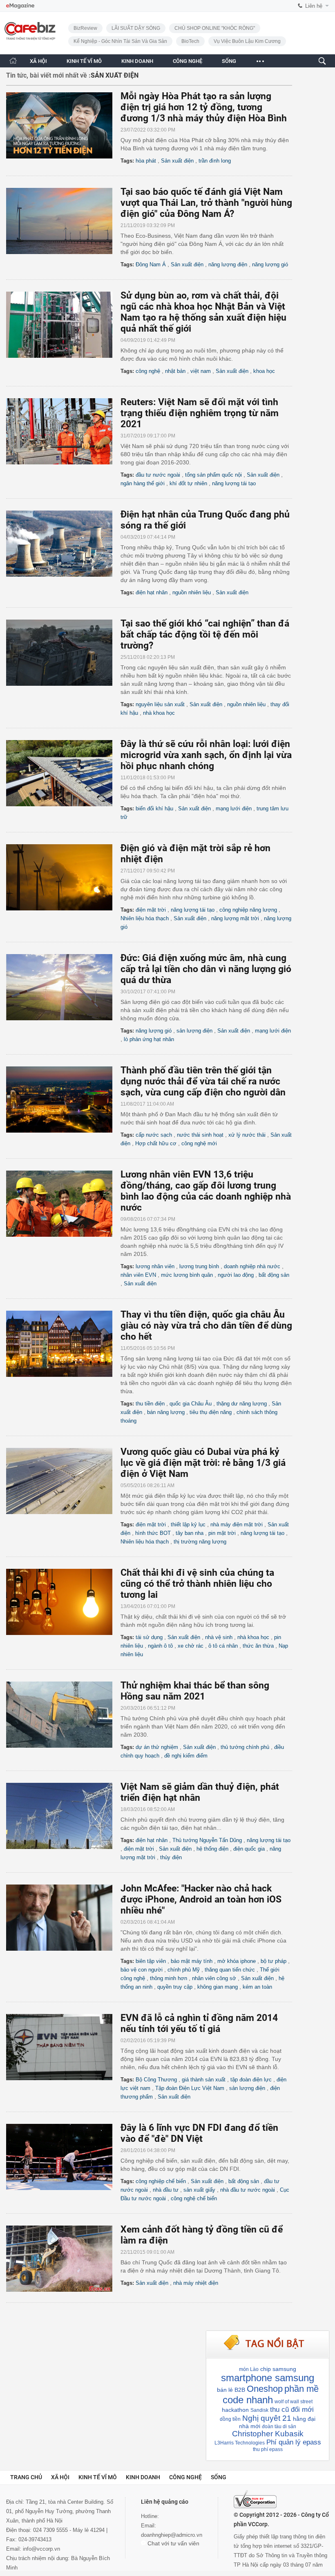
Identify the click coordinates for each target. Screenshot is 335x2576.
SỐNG (229, 61)
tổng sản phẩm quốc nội (213, 475)
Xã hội (60, 2477)
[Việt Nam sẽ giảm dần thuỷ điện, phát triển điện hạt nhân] (63, 1816)
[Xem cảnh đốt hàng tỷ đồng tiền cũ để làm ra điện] (63, 2259)
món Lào (249, 2369)
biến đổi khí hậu (154, 808)
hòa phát (146, 161)
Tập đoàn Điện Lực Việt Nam (190, 2088)
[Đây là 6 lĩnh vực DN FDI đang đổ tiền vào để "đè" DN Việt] (63, 2157)
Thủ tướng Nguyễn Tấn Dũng (207, 1840)
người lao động (236, 1275)
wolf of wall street (294, 2402)
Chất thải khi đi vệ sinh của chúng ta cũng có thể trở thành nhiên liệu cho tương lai (197, 1584)
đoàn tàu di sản (279, 2427)
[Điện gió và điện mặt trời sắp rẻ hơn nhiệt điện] (63, 877)
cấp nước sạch (154, 1135)
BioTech (190, 41)
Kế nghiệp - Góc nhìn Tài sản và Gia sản (120, 41)
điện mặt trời (151, 910)
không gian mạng (218, 1987)
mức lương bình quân (187, 1275)
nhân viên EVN (138, 1275)
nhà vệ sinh (219, 1637)
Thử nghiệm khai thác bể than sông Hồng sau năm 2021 (195, 1691)
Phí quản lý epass (294, 2442)
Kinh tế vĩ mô (98, 2477)
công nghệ (148, 371)
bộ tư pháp (274, 1961)
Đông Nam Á (151, 264)
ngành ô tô (160, 1646)
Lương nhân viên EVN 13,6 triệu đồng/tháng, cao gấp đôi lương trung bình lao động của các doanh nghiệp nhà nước (206, 1191)
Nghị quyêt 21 (267, 2418)
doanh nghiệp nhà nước (252, 1266)
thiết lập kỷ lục (188, 1524)
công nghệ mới (199, 1143)
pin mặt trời (222, 1533)
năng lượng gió (270, 264)
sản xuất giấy (199, 2190)
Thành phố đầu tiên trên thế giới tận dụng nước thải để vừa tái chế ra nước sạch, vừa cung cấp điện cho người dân (203, 1081)
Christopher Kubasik (268, 2434)
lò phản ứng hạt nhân (149, 1039)
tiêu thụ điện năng (211, 1412)
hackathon (235, 2410)
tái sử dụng (149, 1637)
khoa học (264, 371)
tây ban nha (190, 1533)
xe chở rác (191, 1646)
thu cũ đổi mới (292, 2410)
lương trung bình (199, 1266)
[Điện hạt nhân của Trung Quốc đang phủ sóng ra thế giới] (63, 544)
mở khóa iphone (237, 1961)
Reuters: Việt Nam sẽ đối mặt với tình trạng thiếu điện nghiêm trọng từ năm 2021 (200, 413)
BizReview (85, 28)
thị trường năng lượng (200, 1542)
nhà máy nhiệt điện (196, 2283)
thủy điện (171, 1857)
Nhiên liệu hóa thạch (145, 918)
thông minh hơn (169, 1978)
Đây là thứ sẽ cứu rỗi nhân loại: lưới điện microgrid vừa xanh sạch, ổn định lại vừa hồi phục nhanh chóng (206, 755)
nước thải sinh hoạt (200, 1135)
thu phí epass (268, 2449)
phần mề (301, 2389)
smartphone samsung (268, 2378)
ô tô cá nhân (223, 1646)
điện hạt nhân (152, 592)
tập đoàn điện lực (251, 2080)
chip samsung (278, 2369)
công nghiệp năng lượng (248, 910)
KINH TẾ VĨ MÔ (84, 61)
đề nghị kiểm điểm (186, 1756)
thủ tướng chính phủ (245, 1747)
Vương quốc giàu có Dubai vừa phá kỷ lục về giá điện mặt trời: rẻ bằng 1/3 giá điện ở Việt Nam (203, 1463)
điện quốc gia (249, 1849)
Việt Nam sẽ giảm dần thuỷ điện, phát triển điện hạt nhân (200, 1792)
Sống (219, 2477)
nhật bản (175, 371)
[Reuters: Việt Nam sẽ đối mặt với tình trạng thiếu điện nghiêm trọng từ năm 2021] (63, 431)
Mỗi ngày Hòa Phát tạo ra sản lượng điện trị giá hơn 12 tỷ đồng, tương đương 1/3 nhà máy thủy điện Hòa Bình (204, 107)
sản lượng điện (194, 1031)
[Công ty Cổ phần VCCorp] (255, 2499)
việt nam (201, 371)
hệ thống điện (212, 1849)
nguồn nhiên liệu (192, 592)
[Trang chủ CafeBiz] (13, 61)
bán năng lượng (166, 1412)
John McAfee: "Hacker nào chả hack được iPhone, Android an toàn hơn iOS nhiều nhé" (201, 1899)
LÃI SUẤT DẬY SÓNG (136, 28)
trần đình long (215, 161)
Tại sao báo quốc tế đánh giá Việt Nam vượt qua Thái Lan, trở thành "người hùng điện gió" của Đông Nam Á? (206, 203)
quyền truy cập (175, 1987)
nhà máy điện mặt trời (237, 1524)
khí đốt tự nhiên (188, 483)
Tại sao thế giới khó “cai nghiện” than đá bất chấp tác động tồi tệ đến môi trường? (205, 635)
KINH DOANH (137, 61)
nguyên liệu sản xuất (160, 704)
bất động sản (274, 1275)
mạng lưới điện (234, 808)
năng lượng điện (228, 264)
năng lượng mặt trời (235, 918)
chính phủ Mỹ (184, 1970)
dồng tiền (230, 2419)
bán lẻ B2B (231, 2390)
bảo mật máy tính (192, 1961)
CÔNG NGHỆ (188, 61)
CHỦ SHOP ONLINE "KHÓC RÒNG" (215, 28)
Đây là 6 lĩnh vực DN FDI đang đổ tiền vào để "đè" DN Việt (199, 2133)
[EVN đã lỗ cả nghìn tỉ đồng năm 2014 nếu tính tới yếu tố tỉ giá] (63, 2047)
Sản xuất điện (177, 161)
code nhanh (248, 2400)
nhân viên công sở (214, 1978)
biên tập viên (151, 1961)
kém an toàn (257, 1987)
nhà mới (250, 2426)
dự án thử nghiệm (157, 1747)
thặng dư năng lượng (242, 1404)
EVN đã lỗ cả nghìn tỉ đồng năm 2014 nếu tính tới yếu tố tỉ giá (199, 2023)
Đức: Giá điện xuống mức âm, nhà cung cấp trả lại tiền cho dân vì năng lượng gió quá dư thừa (206, 969)
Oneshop (265, 2389)
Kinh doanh (143, 2477)
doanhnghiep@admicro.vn (172, 2535)
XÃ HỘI (38, 61)
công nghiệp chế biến (161, 2181)
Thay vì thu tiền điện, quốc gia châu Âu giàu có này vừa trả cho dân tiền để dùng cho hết (206, 1326)
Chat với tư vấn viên (173, 2543)
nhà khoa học (159, 713)
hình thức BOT (153, 1533)
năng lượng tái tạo (234, 483)
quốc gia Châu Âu (191, 1404)
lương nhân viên (155, 1266)
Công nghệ (185, 2477)
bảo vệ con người (142, 1970)
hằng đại (304, 2419)
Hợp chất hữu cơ (156, 1143)
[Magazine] (20, 6)
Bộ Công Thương (156, 2080)
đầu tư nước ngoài (158, 475)
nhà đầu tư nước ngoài (248, 2190)
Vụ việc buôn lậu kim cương (247, 41)
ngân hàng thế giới (143, 483)
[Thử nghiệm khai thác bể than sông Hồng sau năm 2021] (63, 1715)
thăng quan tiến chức (230, 1970)
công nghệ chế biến (194, 2198)
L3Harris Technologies (240, 2443)
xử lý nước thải (247, 1135)
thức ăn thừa (258, 1646)
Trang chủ (26, 2477)
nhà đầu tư (166, 2190)
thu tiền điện (150, 1404)
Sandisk (259, 2410)
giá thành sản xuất (204, 2080)
